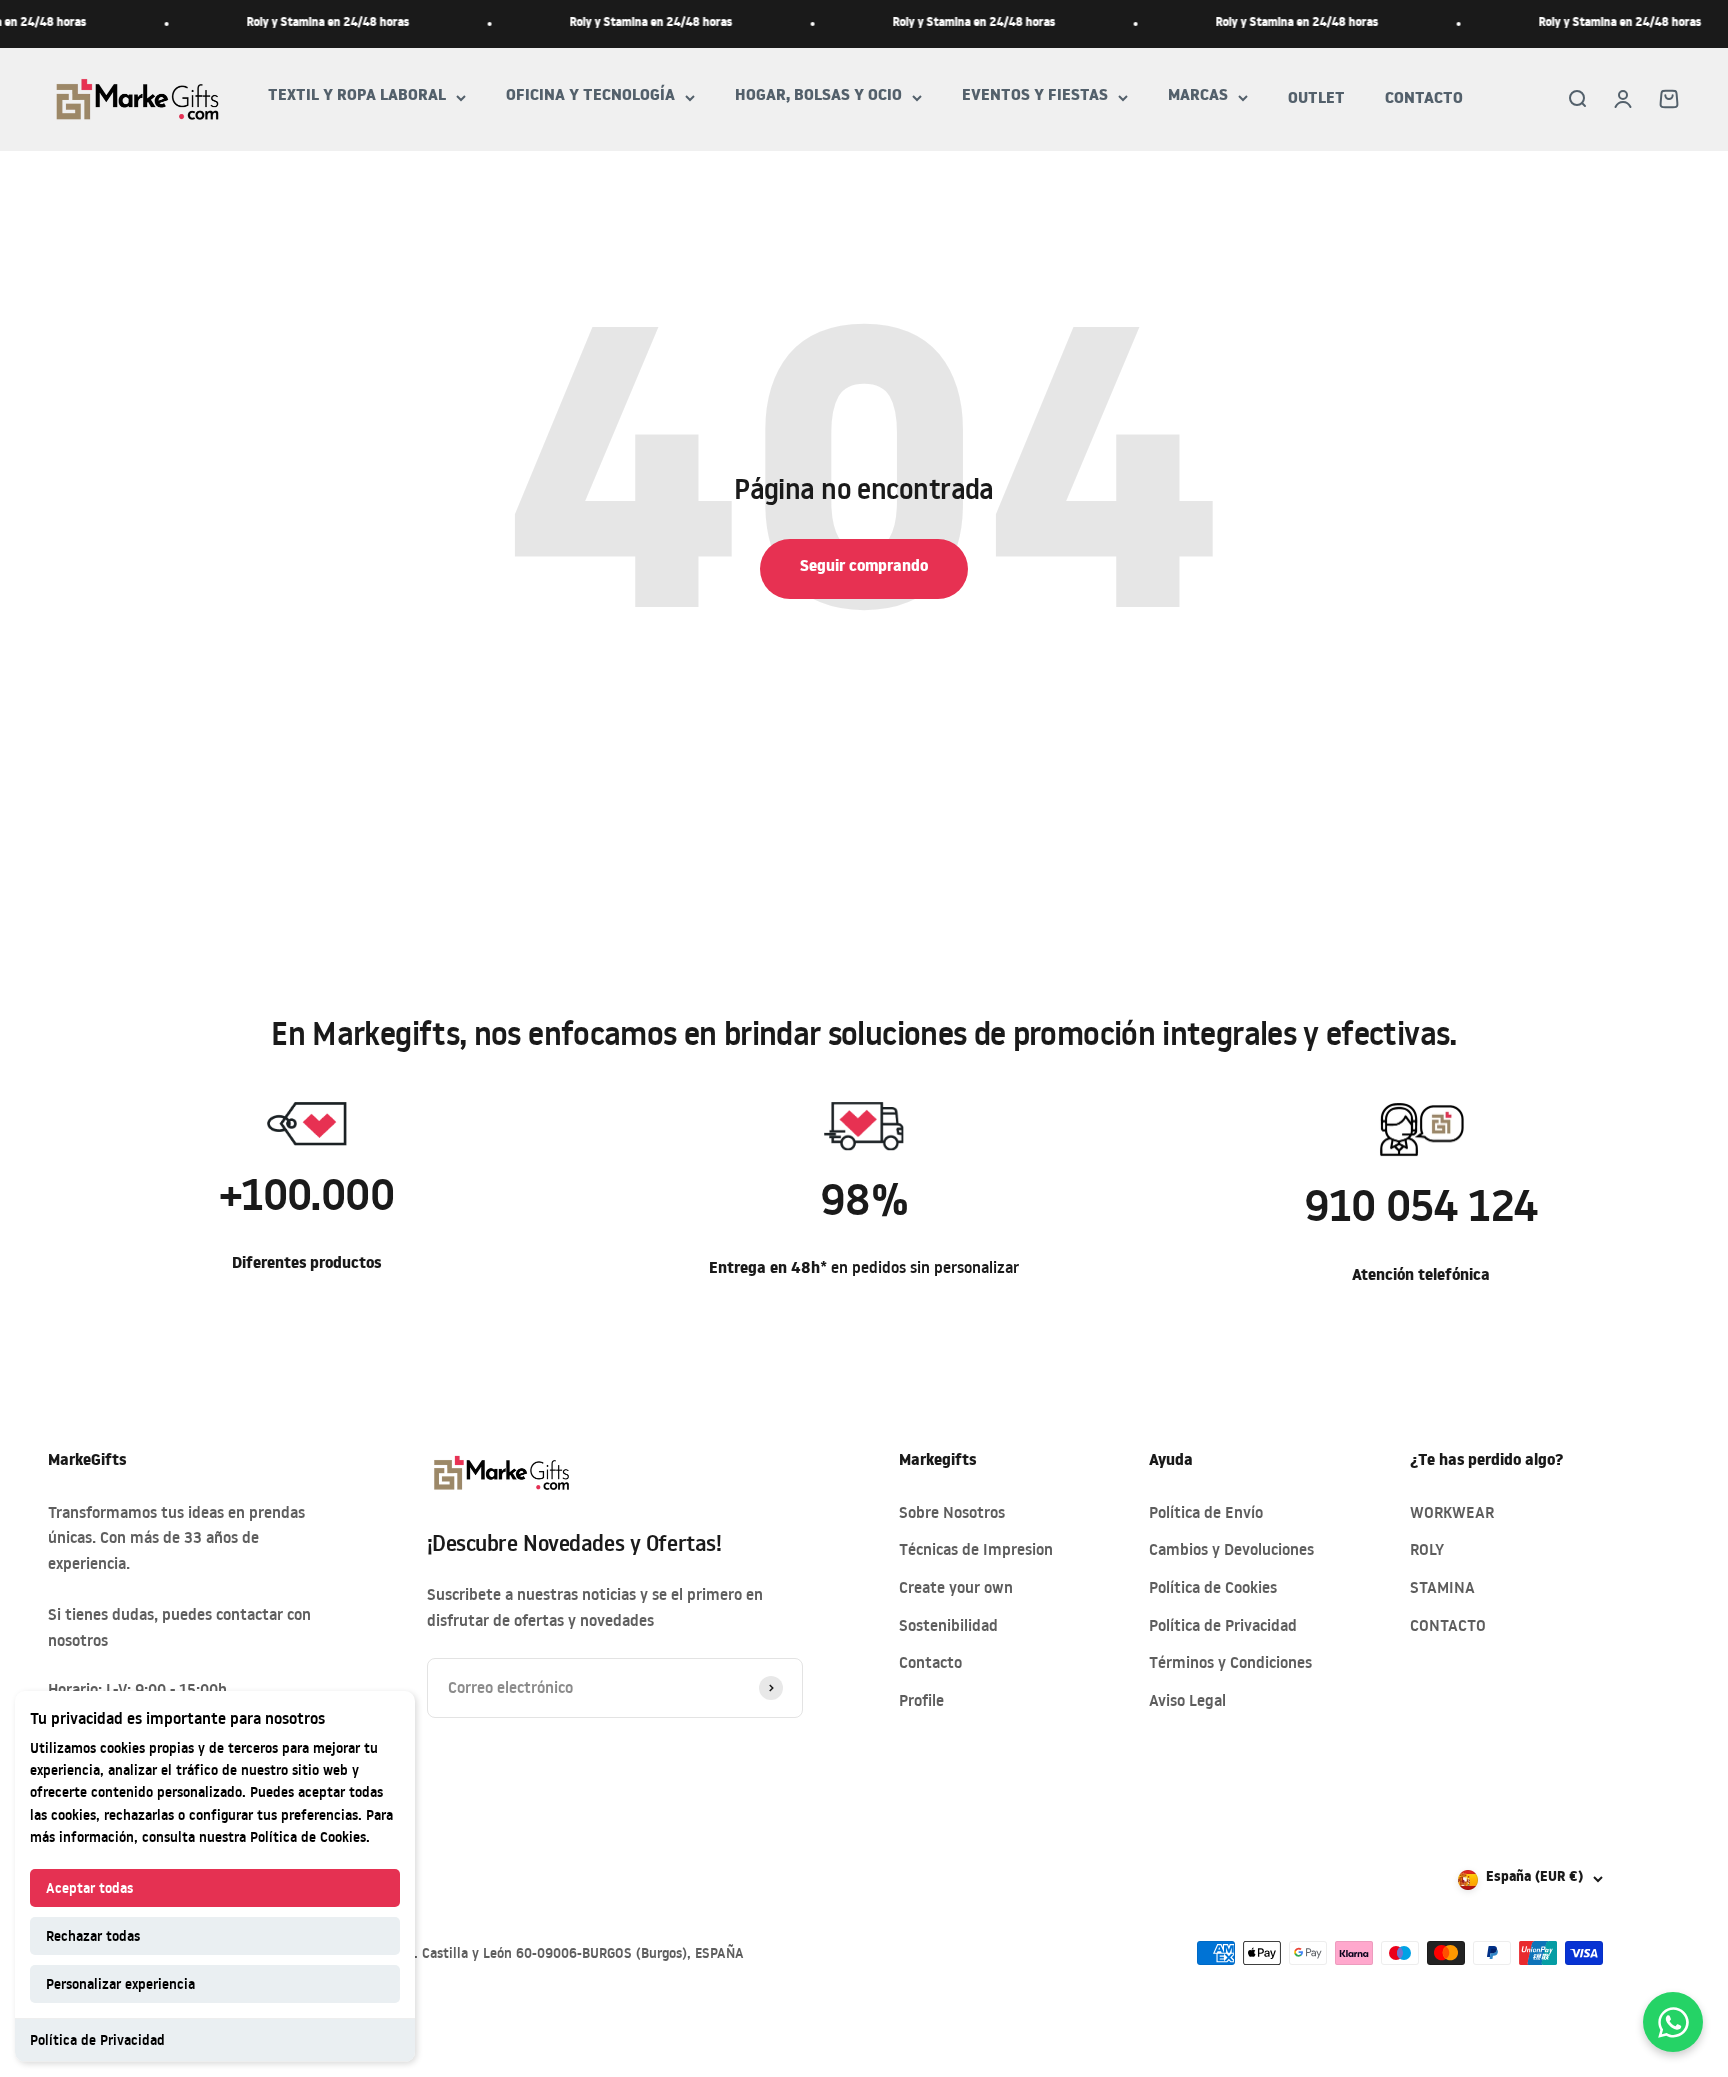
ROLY (1427, 1549)
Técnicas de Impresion (976, 1549)
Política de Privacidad (97, 2039)
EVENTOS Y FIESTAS (1035, 98)
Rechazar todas (93, 1935)
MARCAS (1198, 98)
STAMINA (1442, 1587)
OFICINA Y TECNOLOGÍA (590, 98)
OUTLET (1316, 100)
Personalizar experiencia (120, 1983)
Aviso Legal (1187, 1700)
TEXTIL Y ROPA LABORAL (357, 98)
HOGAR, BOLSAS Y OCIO (818, 98)
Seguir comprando (864, 568)
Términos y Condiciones (1230, 1662)
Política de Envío (1206, 1512)
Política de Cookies (1213, 1587)
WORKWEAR (1452, 1512)
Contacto (930, 1662)
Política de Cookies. (310, 1836)
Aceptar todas (89, 1887)
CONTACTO (1424, 100)
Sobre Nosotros (952, 1512)
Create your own (956, 1587)
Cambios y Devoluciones (1231, 1549)
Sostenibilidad (948, 1625)
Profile (921, 1700)
